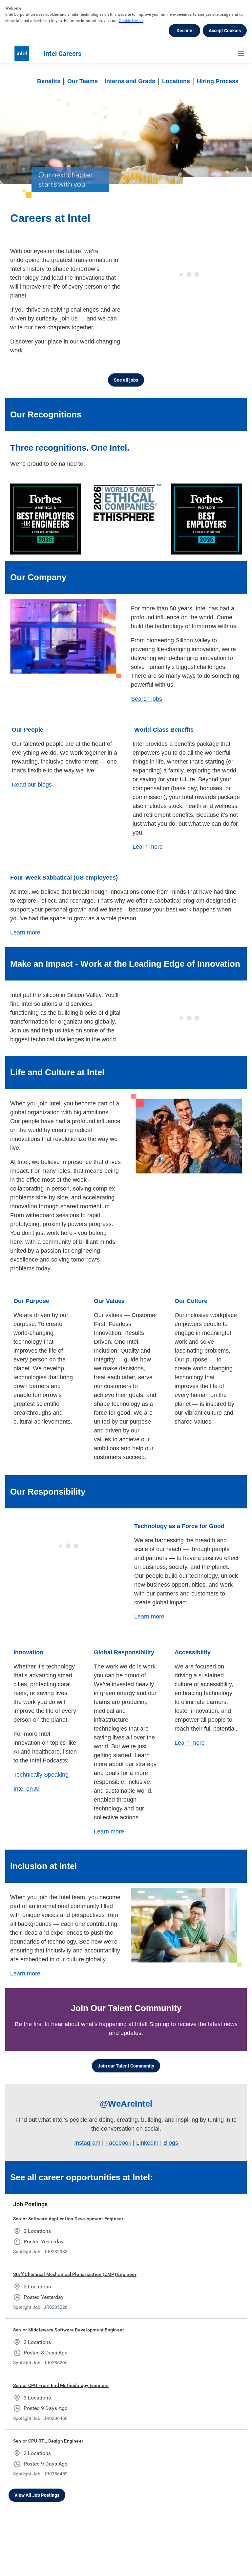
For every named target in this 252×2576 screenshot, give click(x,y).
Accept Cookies (225, 31)
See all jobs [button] (126, 380)
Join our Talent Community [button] (126, 2064)
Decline (184, 31)
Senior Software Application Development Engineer (68, 2217)
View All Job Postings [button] (37, 2493)
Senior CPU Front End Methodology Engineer (61, 2384)
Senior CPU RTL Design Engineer (48, 2439)
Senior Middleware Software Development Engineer (69, 2328)
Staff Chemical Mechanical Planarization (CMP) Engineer (75, 2273)
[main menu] (241, 54)
